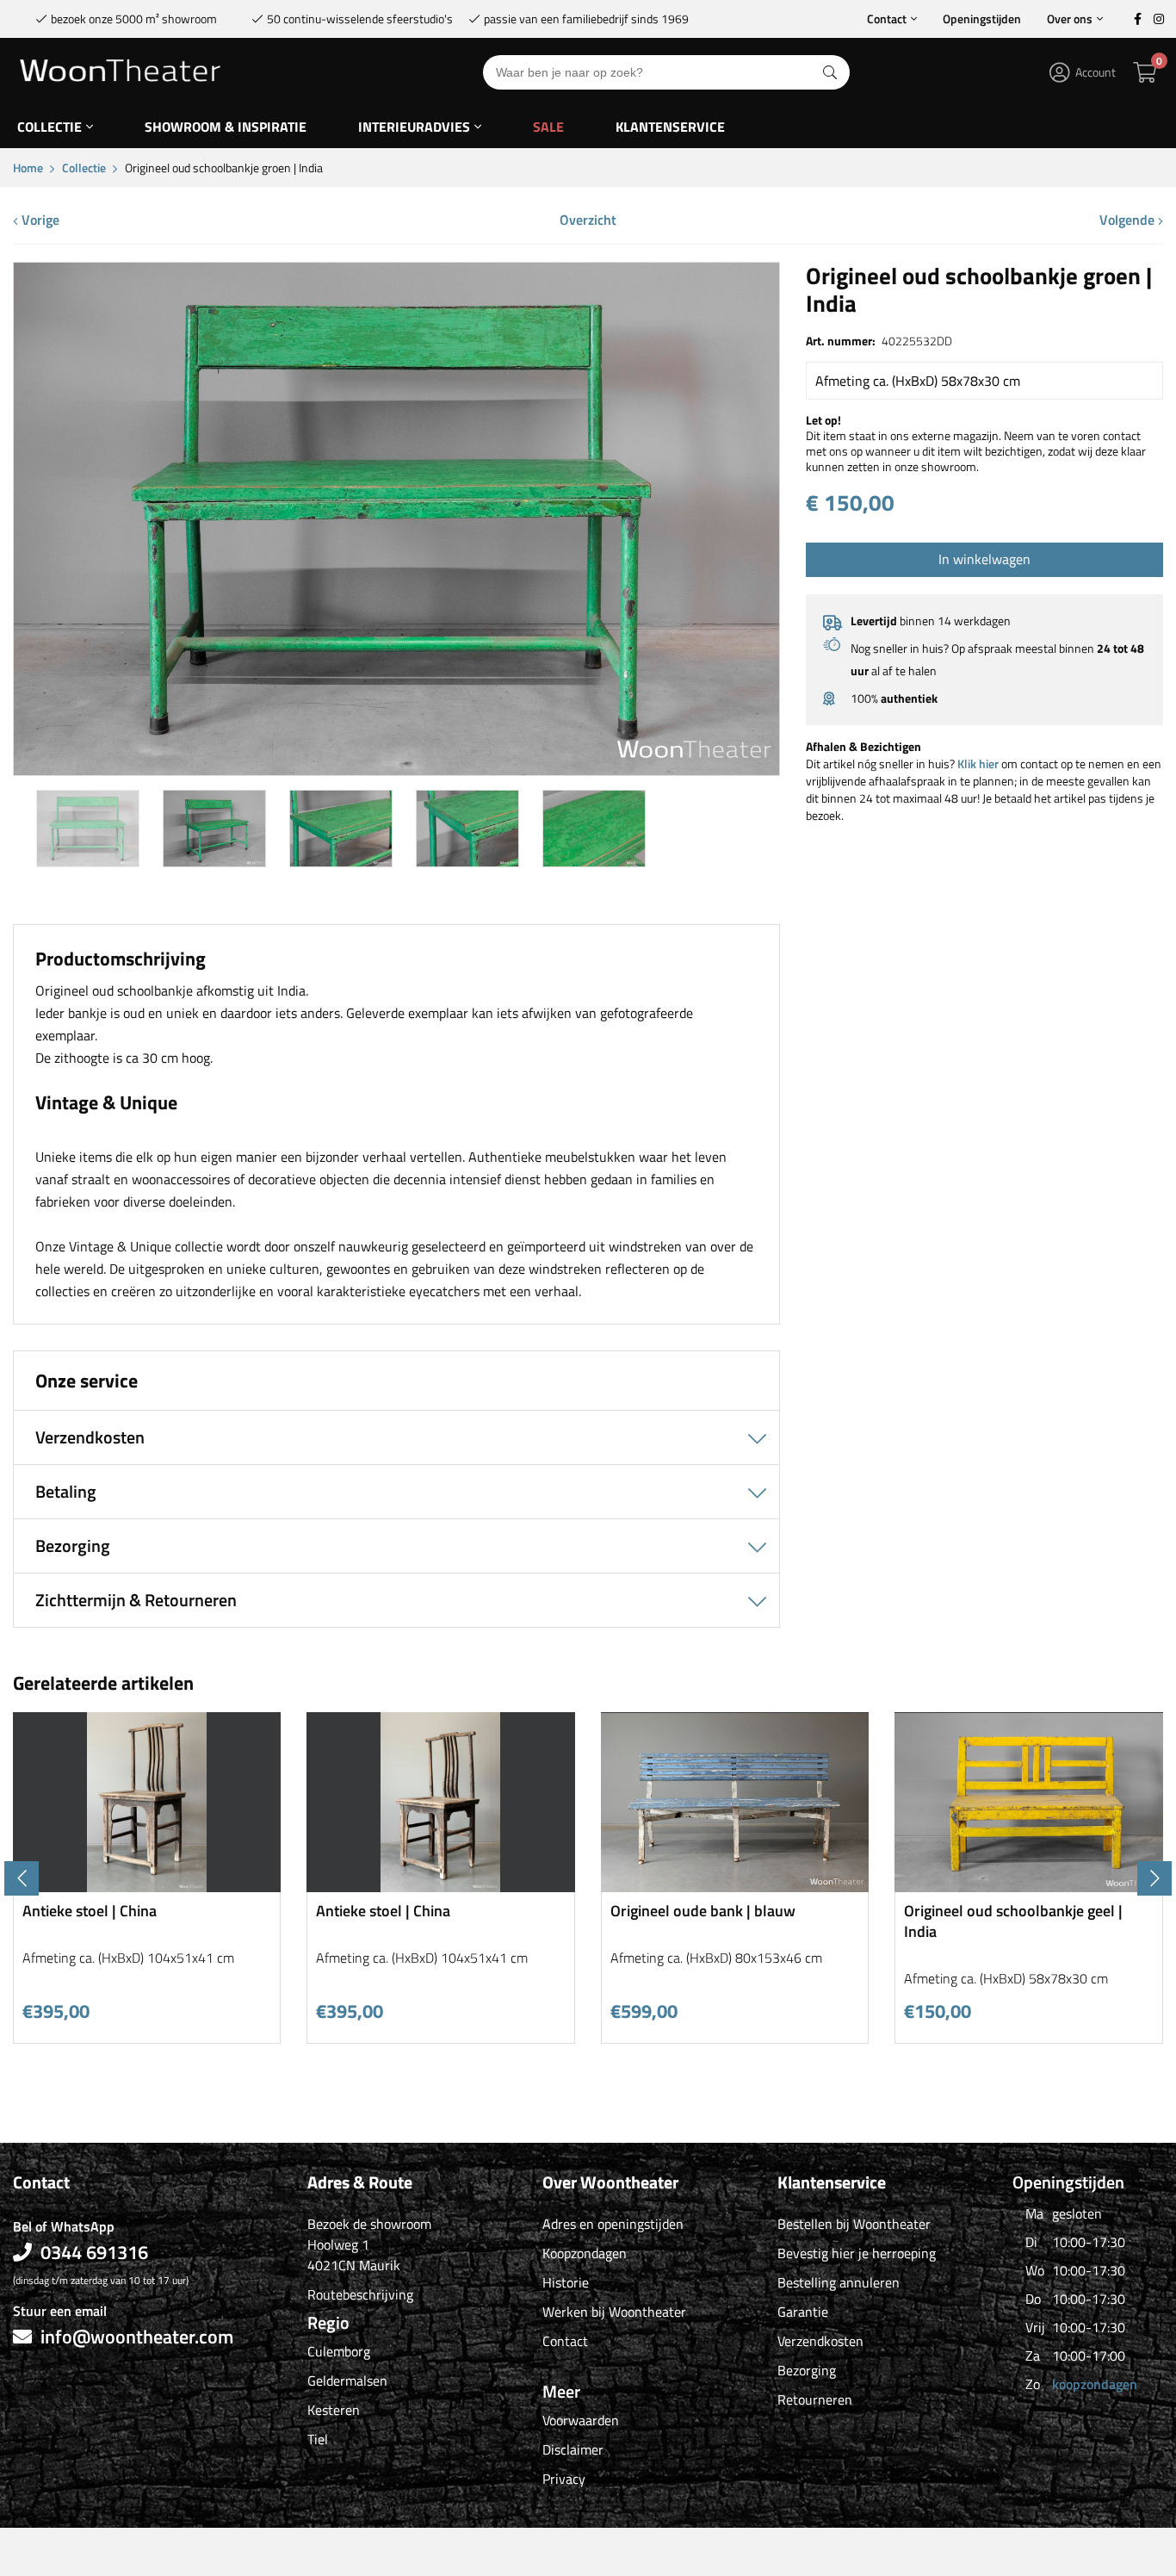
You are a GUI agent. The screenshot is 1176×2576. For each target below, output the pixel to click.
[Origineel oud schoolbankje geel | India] (1029, 1886)
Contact (887, 19)
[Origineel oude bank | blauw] (735, 1886)
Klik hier (978, 763)
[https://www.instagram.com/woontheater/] (1159, 19)
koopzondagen (1095, 2384)
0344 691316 (94, 2252)
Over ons (1070, 19)
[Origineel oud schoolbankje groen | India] (396, 769)
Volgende (1129, 220)
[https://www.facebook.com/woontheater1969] (1137, 19)
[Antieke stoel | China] (147, 1886)
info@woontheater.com (137, 2337)
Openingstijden (982, 19)
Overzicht (588, 220)
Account (1096, 72)
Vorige (39, 220)
